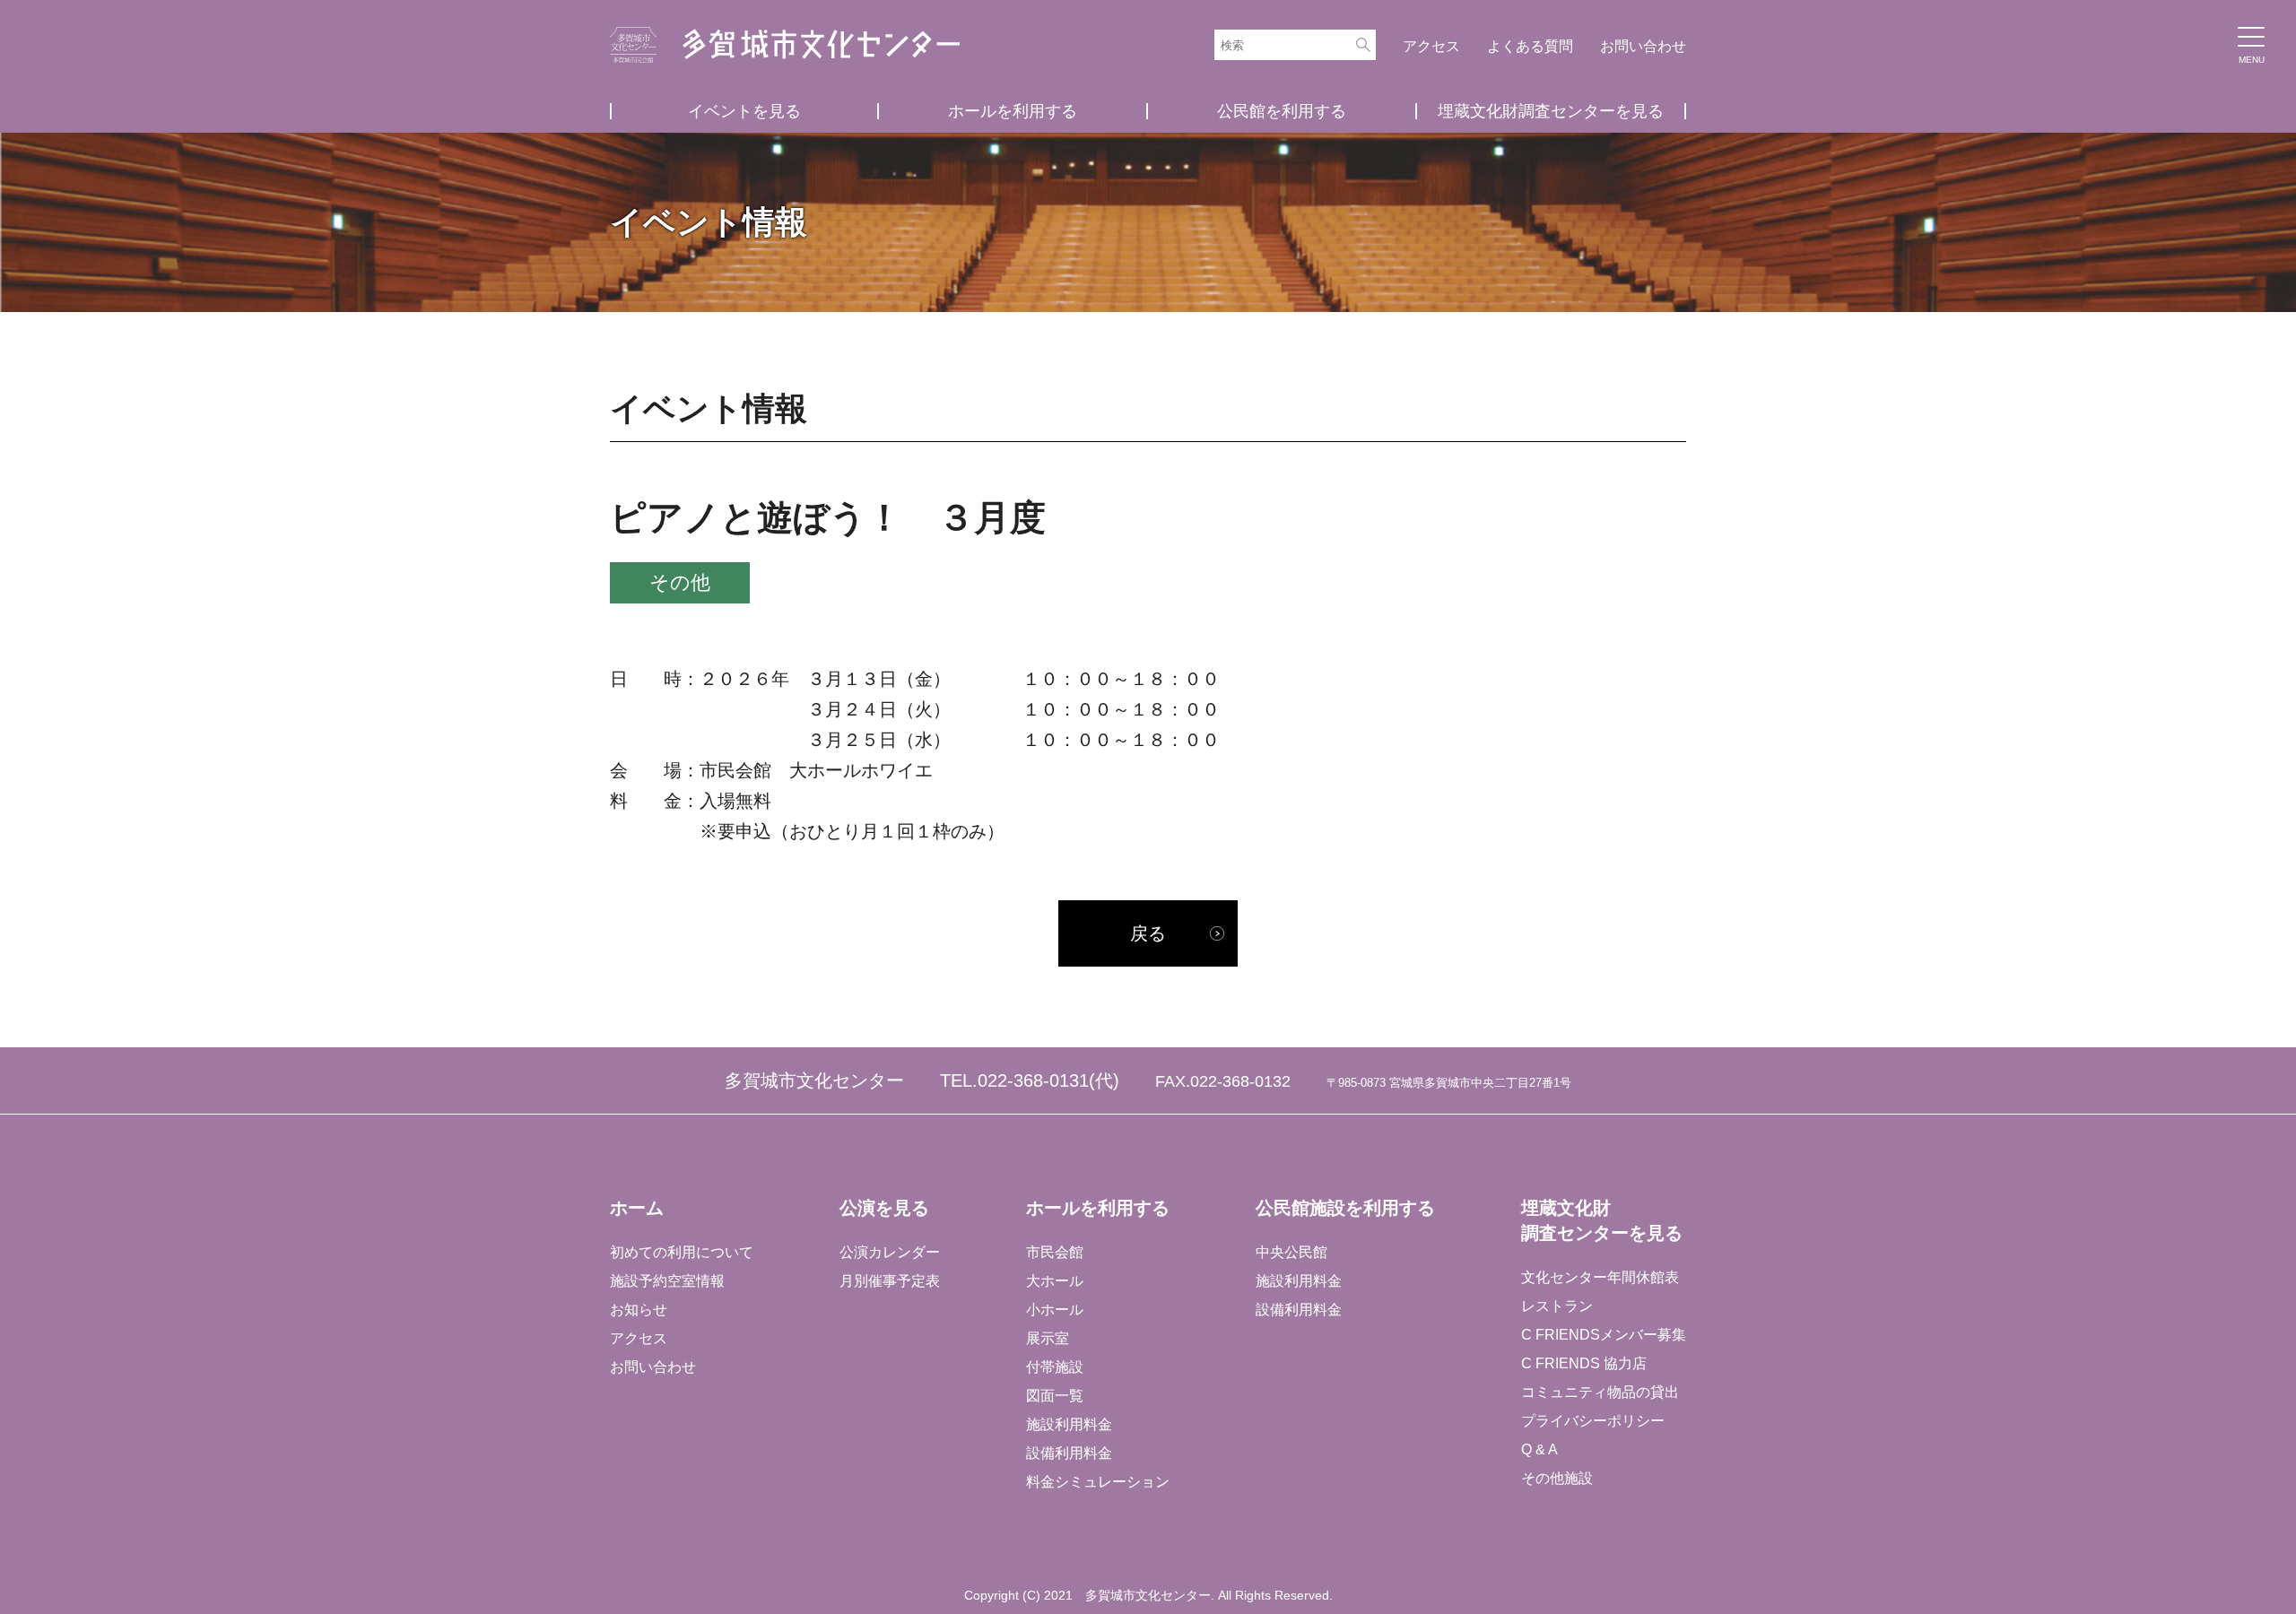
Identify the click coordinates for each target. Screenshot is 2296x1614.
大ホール (1055, 1281)
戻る (1148, 933)
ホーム (637, 1208)
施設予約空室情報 (667, 1281)
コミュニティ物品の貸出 (1600, 1392)
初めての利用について (682, 1252)
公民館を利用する (1282, 111)
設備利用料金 (1069, 1453)
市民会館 (1055, 1252)
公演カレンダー (890, 1252)
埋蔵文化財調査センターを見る (1551, 111)
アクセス (1431, 46)
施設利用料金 (1069, 1424)
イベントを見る (744, 111)
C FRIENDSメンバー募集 (1604, 1335)
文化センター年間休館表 (1600, 1277)
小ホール (1055, 1310)
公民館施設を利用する (1345, 1208)
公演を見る (884, 1208)
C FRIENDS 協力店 (1584, 1363)
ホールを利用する (1013, 111)
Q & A (1539, 1449)
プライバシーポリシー (1593, 1421)
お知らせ (639, 1310)
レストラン (1557, 1306)
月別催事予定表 (890, 1281)
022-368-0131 (1033, 1080)
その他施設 (1557, 1478)
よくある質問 (1530, 46)
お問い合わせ (1643, 46)
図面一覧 (1055, 1396)
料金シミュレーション (1098, 1482)
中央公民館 (1291, 1252)
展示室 (1048, 1338)
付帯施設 (1055, 1367)
